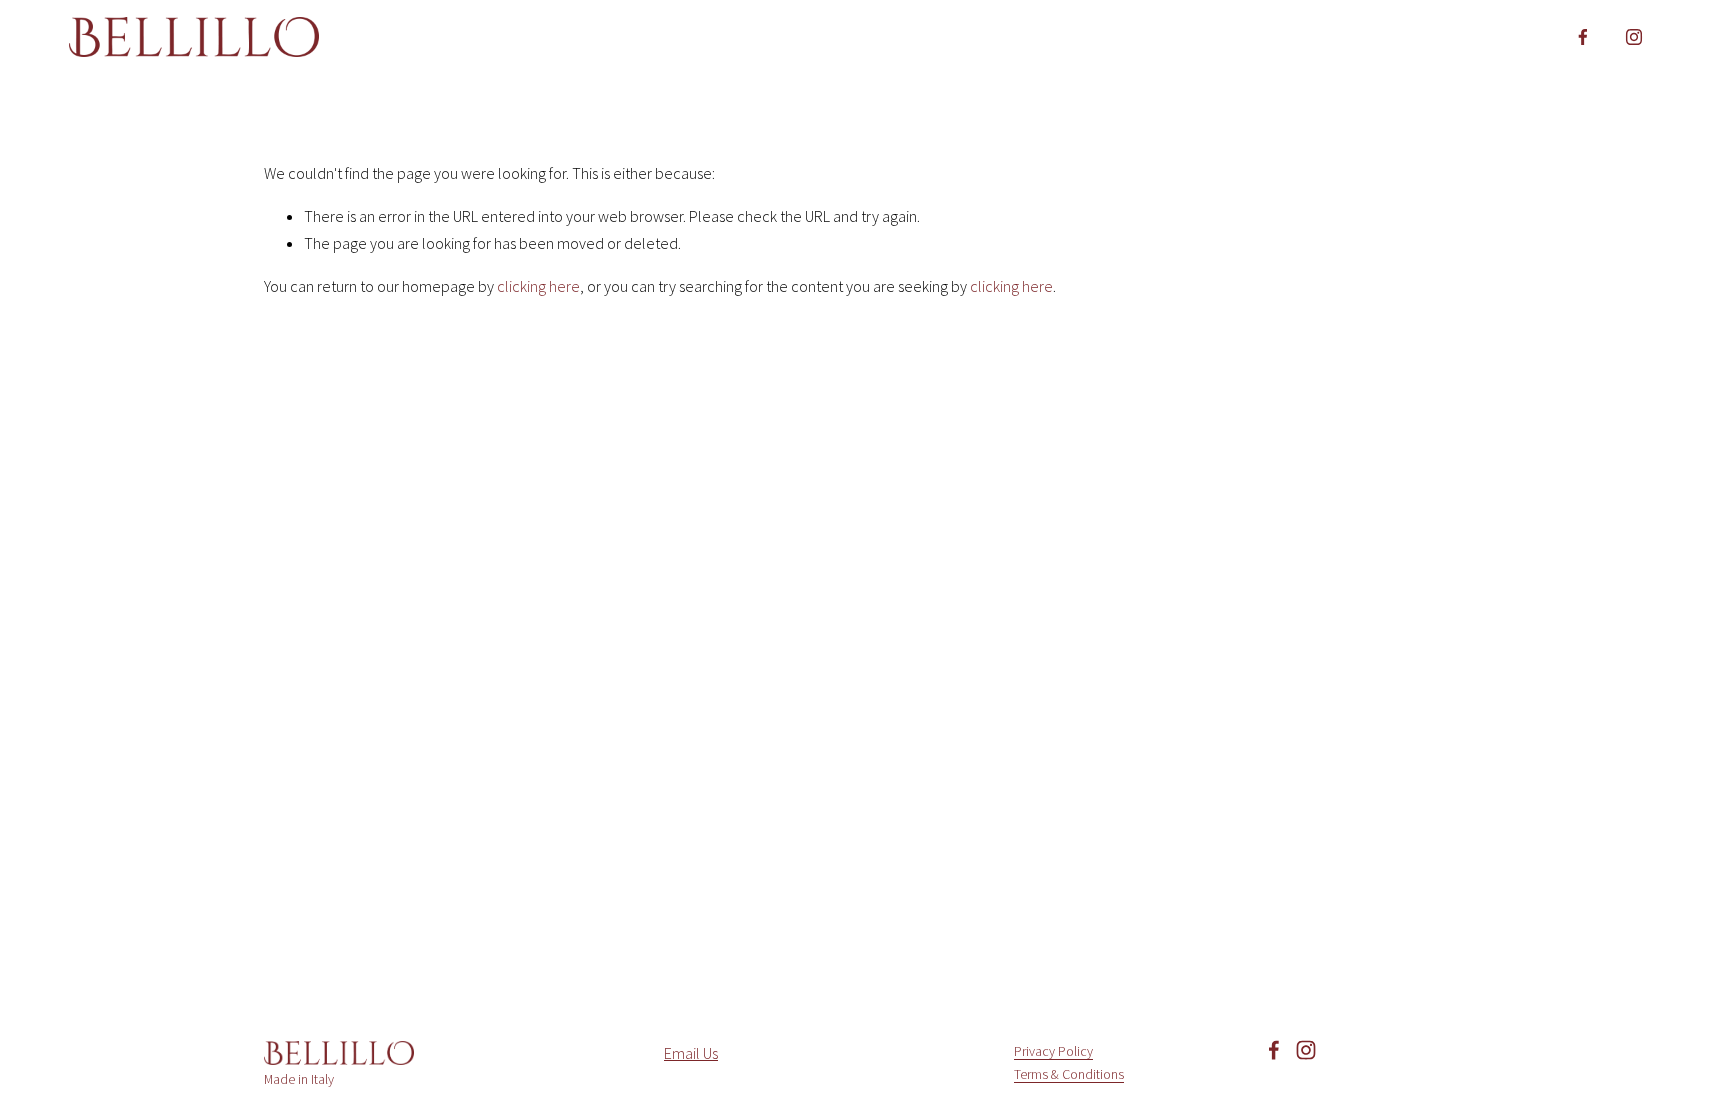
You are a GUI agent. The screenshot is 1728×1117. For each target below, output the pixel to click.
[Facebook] (1583, 37)
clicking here (538, 286)
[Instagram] (1634, 37)
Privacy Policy (1053, 1051)
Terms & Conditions (1069, 1074)
